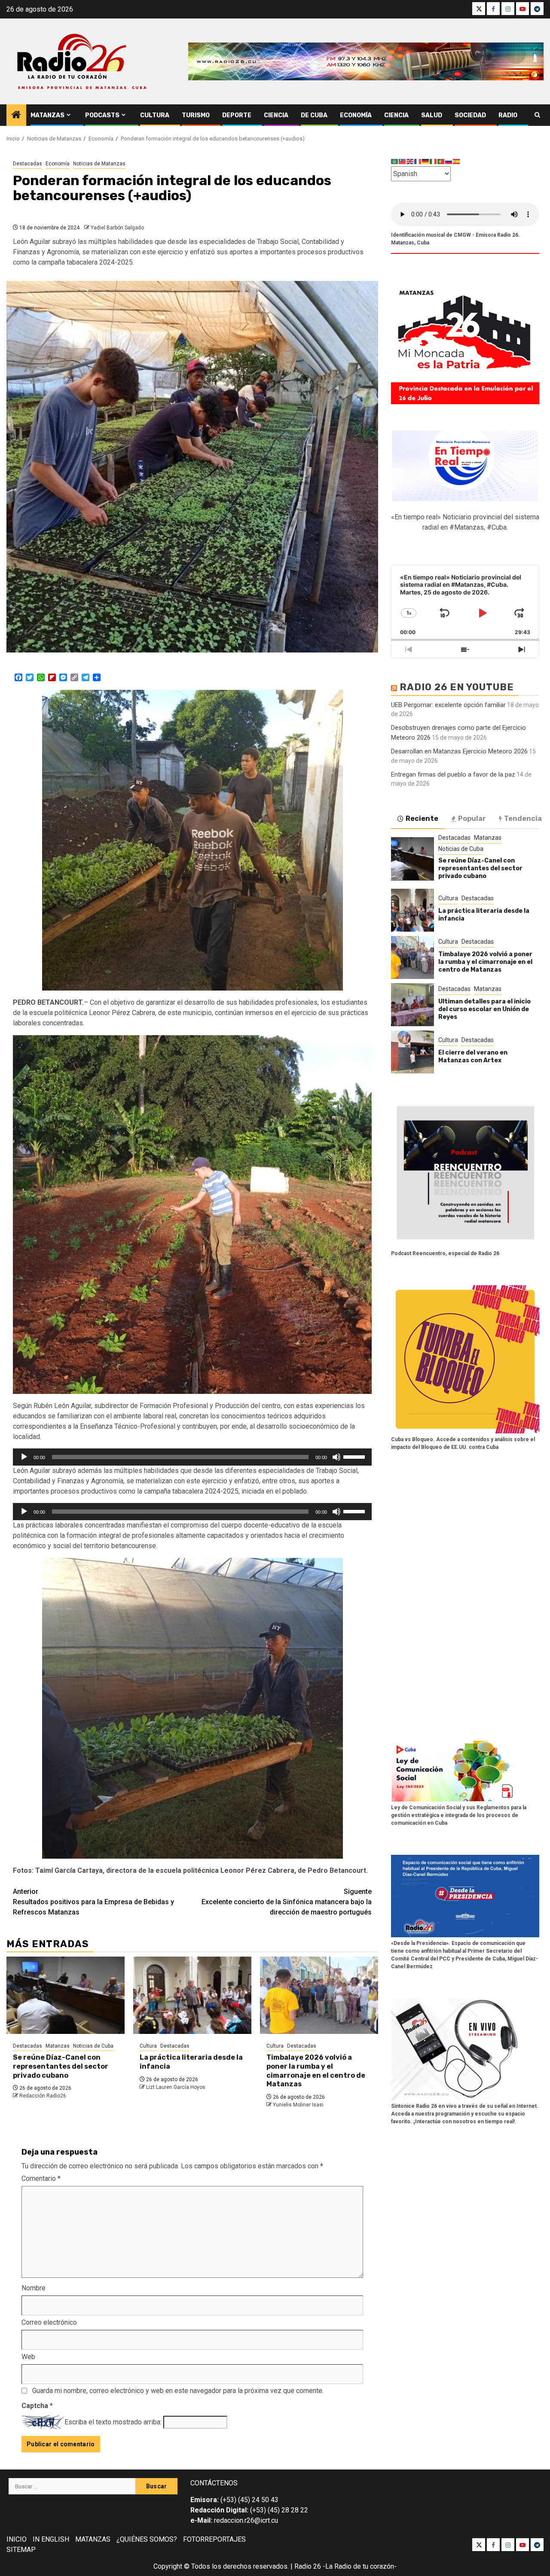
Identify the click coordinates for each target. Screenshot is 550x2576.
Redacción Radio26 (43, 2096)
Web (28, 2357)
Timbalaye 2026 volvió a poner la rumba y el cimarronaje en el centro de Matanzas (316, 2071)
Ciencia (276, 115)
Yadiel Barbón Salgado (117, 228)
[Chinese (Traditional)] (403, 161)
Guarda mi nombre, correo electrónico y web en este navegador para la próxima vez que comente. (178, 2391)
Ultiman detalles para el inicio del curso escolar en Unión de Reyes (484, 1009)
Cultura (155, 115)
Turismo (196, 115)
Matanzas (47, 115)
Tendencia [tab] (523, 818)
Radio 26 (308, 2566)
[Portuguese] (441, 161)
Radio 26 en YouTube (457, 687)
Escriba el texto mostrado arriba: (113, 2422)
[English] (410, 161)
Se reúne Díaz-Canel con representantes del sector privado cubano (61, 2066)
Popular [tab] (472, 818)
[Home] (16, 116)
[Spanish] (457, 161)
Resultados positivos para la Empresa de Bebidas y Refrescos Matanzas (93, 1902)
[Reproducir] (24, 1457)
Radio (508, 115)
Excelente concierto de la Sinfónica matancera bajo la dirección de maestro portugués (287, 1902)
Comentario (41, 2178)
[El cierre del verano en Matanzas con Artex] (412, 1052)
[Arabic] (395, 161)
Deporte (237, 115)
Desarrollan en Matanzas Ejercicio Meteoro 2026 (459, 751)
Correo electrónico (49, 2322)
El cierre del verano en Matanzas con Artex (473, 1056)
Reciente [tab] (422, 818)
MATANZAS (93, 2539)
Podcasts (102, 115)
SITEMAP (21, 2550)
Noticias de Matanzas (99, 164)
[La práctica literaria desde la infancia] (192, 1995)
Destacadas (27, 164)
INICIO (17, 2539)
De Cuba (314, 115)
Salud (432, 115)
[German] (426, 161)
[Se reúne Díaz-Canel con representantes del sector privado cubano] (66, 1995)
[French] (418, 161)
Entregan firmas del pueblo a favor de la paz (453, 774)
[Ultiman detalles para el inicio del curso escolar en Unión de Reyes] (412, 1005)
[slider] (355, 1456)
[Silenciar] (336, 1457)
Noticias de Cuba (93, 2046)
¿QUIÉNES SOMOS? (147, 2539)
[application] (192, 1457)
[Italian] (434, 161)
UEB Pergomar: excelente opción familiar (448, 704)
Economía (356, 115)
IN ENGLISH (51, 2539)
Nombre (34, 2288)
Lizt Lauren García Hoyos (176, 2087)
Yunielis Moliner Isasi (298, 2105)
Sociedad (470, 115)
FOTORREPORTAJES (214, 2539)
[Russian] (449, 161)
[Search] (537, 115)
